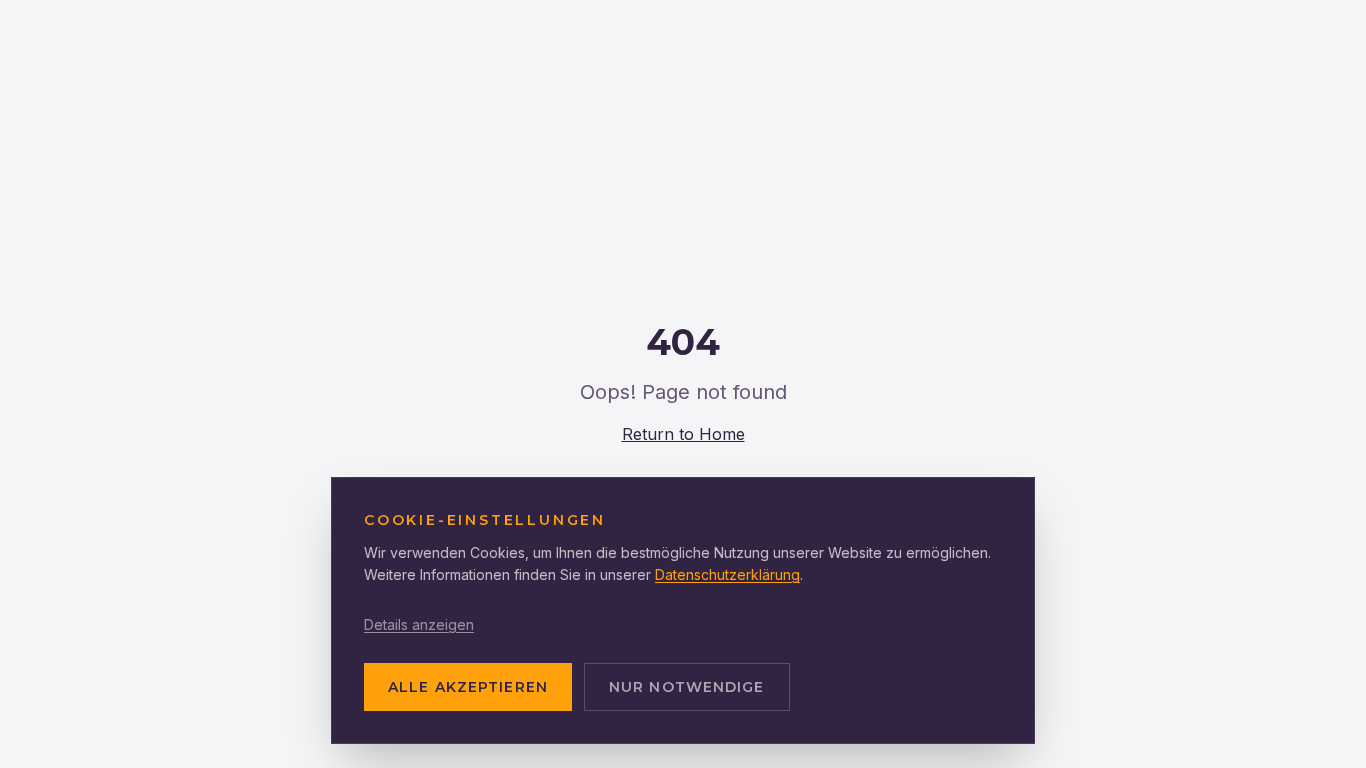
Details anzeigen (419, 624)
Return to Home (683, 434)
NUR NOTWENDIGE (687, 687)
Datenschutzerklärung (727, 574)
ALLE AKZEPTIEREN (468, 687)
